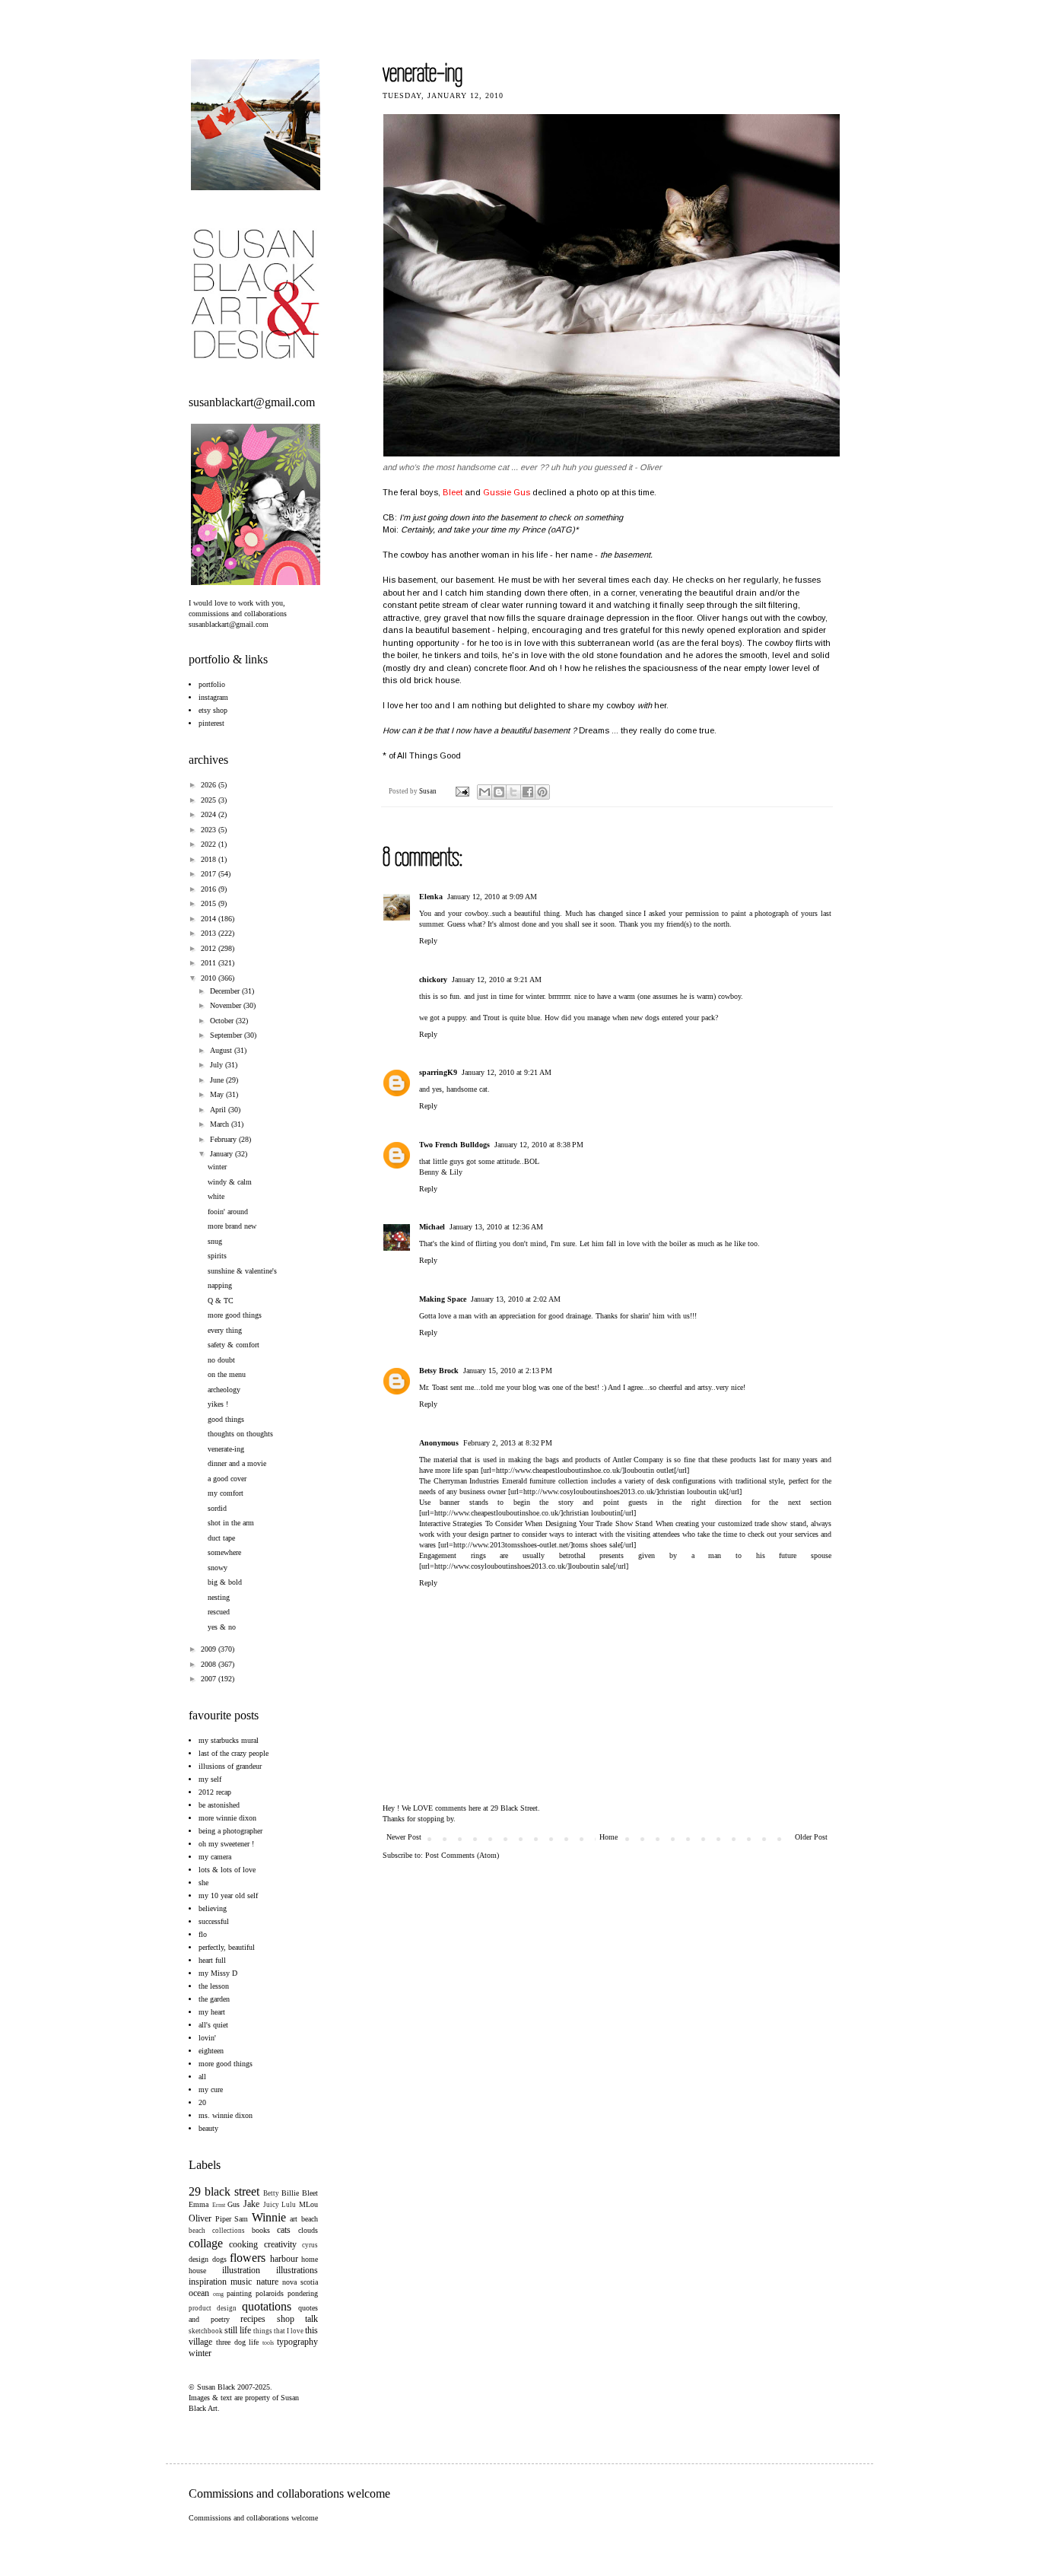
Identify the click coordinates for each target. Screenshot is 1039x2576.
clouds (308, 2230)
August (222, 1050)
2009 (210, 1649)
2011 (210, 963)
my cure (211, 2089)
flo (203, 1934)
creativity (280, 2244)
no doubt (221, 1360)
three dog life (238, 2342)
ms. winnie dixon (226, 2115)
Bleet (310, 2193)
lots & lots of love (227, 1870)
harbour (284, 2259)
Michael (432, 1227)
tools (268, 2343)
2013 (210, 933)
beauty (208, 2128)
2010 (210, 978)
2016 (210, 889)
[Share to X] (513, 792)
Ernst (219, 2205)
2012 (210, 948)
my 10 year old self (228, 1895)
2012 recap (215, 1792)
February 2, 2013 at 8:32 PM (508, 1443)
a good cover (227, 1479)
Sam (241, 2219)
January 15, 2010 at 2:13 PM (508, 1371)
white (216, 1196)
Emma (199, 2204)
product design (213, 2308)
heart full (212, 1960)
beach (310, 2219)
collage (206, 2243)
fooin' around (228, 1212)
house (197, 2271)
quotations (267, 2306)
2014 (210, 919)
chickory (433, 980)
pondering (303, 2293)
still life (238, 2330)
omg (218, 2294)
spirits (217, 1256)
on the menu (227, 1374)
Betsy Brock (439, 1371)
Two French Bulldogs (454, 1145)
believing (213, 1908)
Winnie (269, 2217)
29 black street (224, 2191)
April (219, 1110)
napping (220, 1285)
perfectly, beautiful (227, 1947)
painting (239, 2293)
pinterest (211, 723)
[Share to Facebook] (528, 792)
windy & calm (230, 1182)
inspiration (208, 2282)
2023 (210, 830)
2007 (210, 1679)
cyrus (310, 2245)
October (223, 1021)
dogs (219, 2259)
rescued (219, 1612)
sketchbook (206, 2331)
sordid (217, 1508)
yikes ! (218, 1404)
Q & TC (221, 1301)
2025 (210, 800)
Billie (290, 2193)
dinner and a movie (237, 1463)
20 (202, 2102)
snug (215, 1241)
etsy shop (213, 710)
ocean (199, 2293)
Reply (428, 941)
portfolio (212, 684)
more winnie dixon (227, 1818)
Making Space (443, 1299)
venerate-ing (226, 1449)
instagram (213, 697)
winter (217, 1167)
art (294, 2219)
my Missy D (218, 1973)
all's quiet (213, 2025)
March (221, 1124)
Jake (251, 2204)
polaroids (270, 2293)
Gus (234, 2204)
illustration (241, 2270)
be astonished (219, 1805)
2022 (210, 844)
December (226, 991)
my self (210, 1779)
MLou (308, 2204)
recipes (253, 2319)
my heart (212, 2012)
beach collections (217, 2231)
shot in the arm (231, 1523)
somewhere (224, 1552)
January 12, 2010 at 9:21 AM (497, 980)
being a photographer (230, 1831)
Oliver (200, 2218)
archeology (224, 1390)
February (224, 1139)
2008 (210, 1664)
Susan (429, 791)
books (261, 2230)
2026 (210, 785)
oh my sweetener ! (226, 1844)
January (222, 1154)
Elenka (431, 897)
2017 (210, 874)
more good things (235, 1315)
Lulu (289, 2205)
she (203, 1883)
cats (284, 2230)
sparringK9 (438, 1072)
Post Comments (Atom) (462, 1855)
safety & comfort (234, 1345)
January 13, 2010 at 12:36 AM (496, 1227)
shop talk (298, 2319)
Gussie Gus (507, 492)
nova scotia (300, 2282)
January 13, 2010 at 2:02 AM (516, 1299)
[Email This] (485, 792)
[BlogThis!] (499, 792)
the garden (214, 1999)
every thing (225, 1330)
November (227, 1005)
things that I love (278, 2331)
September (227, 1035)
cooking (243, 2244)
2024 (210, 814)
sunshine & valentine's (242, 1271)
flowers (248, 2258)
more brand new (232, 1226)
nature (267, 2282)
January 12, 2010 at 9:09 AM (492, 897)
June (218, 1080)
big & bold (225, 1582)
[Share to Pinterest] (542, 792)
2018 (210, 859)
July (218, 1065)
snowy (218, 1568)
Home (608, 1837)
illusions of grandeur (230, 1766)
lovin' (207, 2038)
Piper (223, 2219)
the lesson (214, 1986)
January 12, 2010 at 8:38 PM (539, 1145)
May (218, 1094)
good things (226, 1419)
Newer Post (404, 1837)
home (310, 2259)
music (241, 2282)
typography (297, 2342)
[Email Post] (461, 791)
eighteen (211, 2051)
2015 (210, 903)
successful (214, 1921)
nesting (219, 1597)
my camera (215, 1857)
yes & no (222, 1627)
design (199, 2259)
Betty (271, 2193)
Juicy (271, 2205)
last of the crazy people (234, 1753)
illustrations (297, 2270)
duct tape (221, 1538)
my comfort (226, 1493)
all (202, 2077)
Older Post (811, 1837)
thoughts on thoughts (240, 1434)
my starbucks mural (229, 1740)
